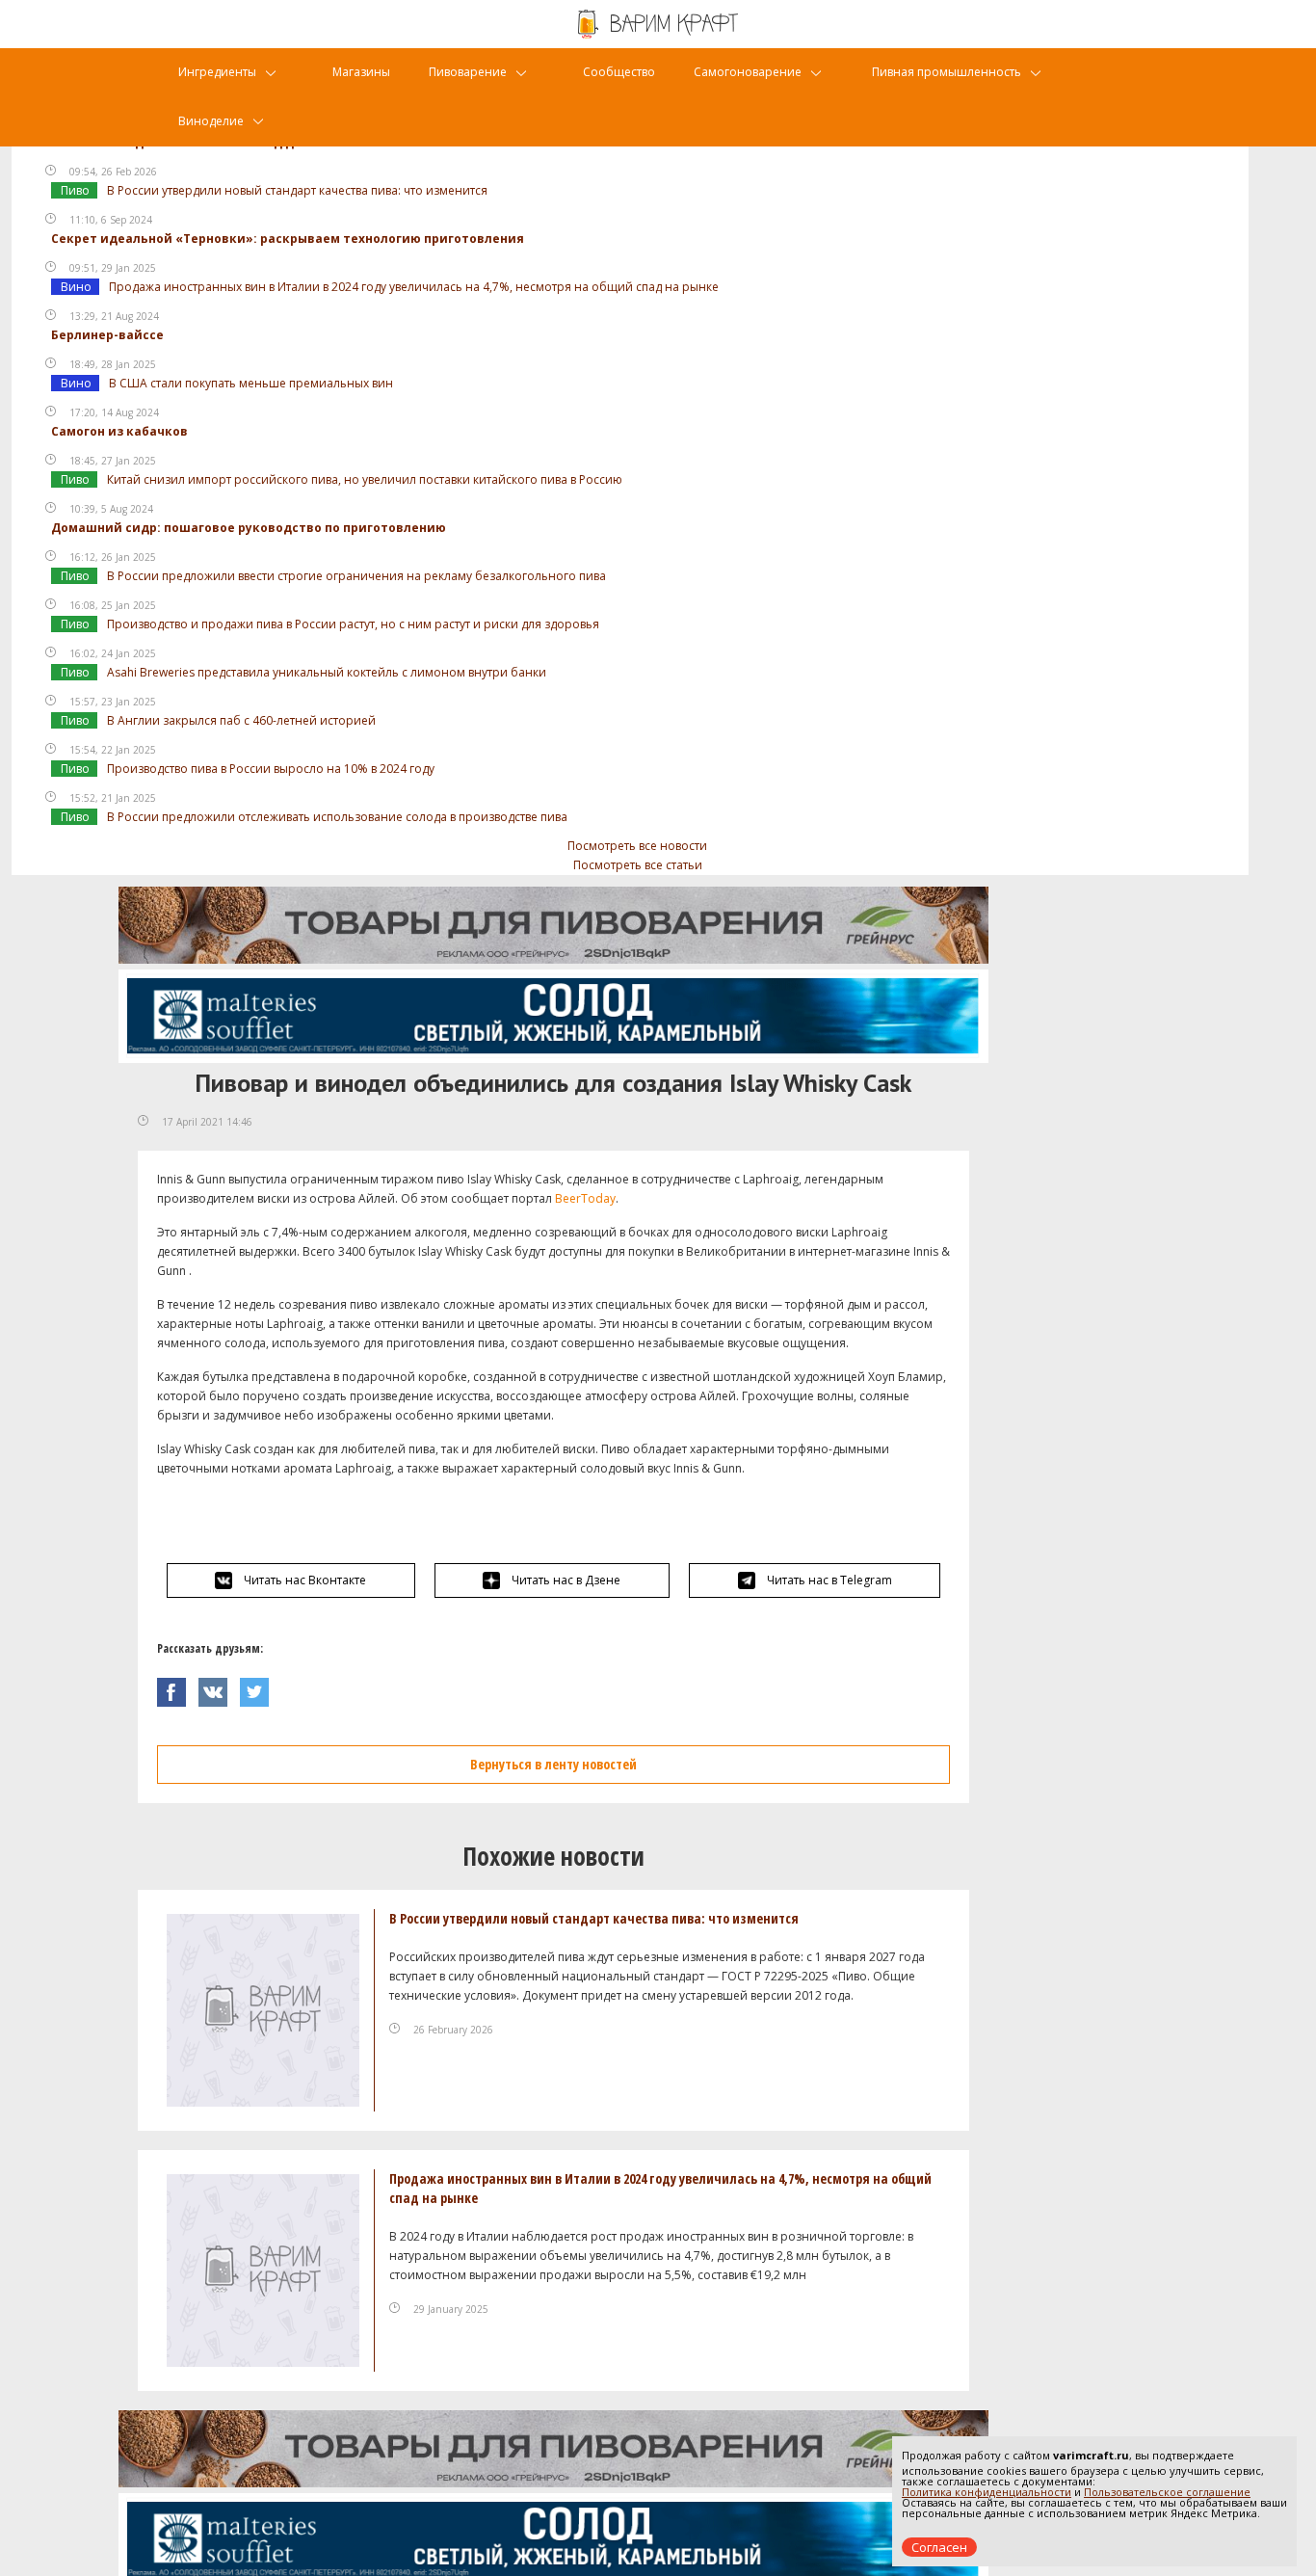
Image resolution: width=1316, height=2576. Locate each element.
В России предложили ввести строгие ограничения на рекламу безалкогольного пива (356, 576)
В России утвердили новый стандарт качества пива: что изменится (297, 190)
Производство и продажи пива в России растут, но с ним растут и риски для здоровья (353, 624)
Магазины (361, 72)
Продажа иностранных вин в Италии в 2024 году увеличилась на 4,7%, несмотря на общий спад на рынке (414, 287)
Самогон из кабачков (119, 431)
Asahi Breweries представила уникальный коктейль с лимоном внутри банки (327, 672)
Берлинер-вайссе (107, 335)
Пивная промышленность (947, 72)
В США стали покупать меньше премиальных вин (251, 383)
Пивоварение (468, 72)
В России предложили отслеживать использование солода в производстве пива (337, 817)
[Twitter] (259, 1687)
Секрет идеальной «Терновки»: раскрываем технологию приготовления (288, 239)
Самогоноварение (748, 72)
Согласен (939, 2547)
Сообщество (619, 72)
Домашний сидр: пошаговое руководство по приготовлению (249, 528)
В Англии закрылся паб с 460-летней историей (241, 720)
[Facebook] (178, 1687)
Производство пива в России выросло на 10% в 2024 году (271, 769)
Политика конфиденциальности (987, 2492)
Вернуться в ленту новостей (553, 1764)
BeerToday (585, 1198)
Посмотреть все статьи (638, 865)
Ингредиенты (217, 72)
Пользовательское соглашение (1167, 2492)
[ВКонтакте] (219, 1687)
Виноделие (211, 121)
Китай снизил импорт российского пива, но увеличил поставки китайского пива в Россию (365, 479)
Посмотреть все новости (637, 846)
